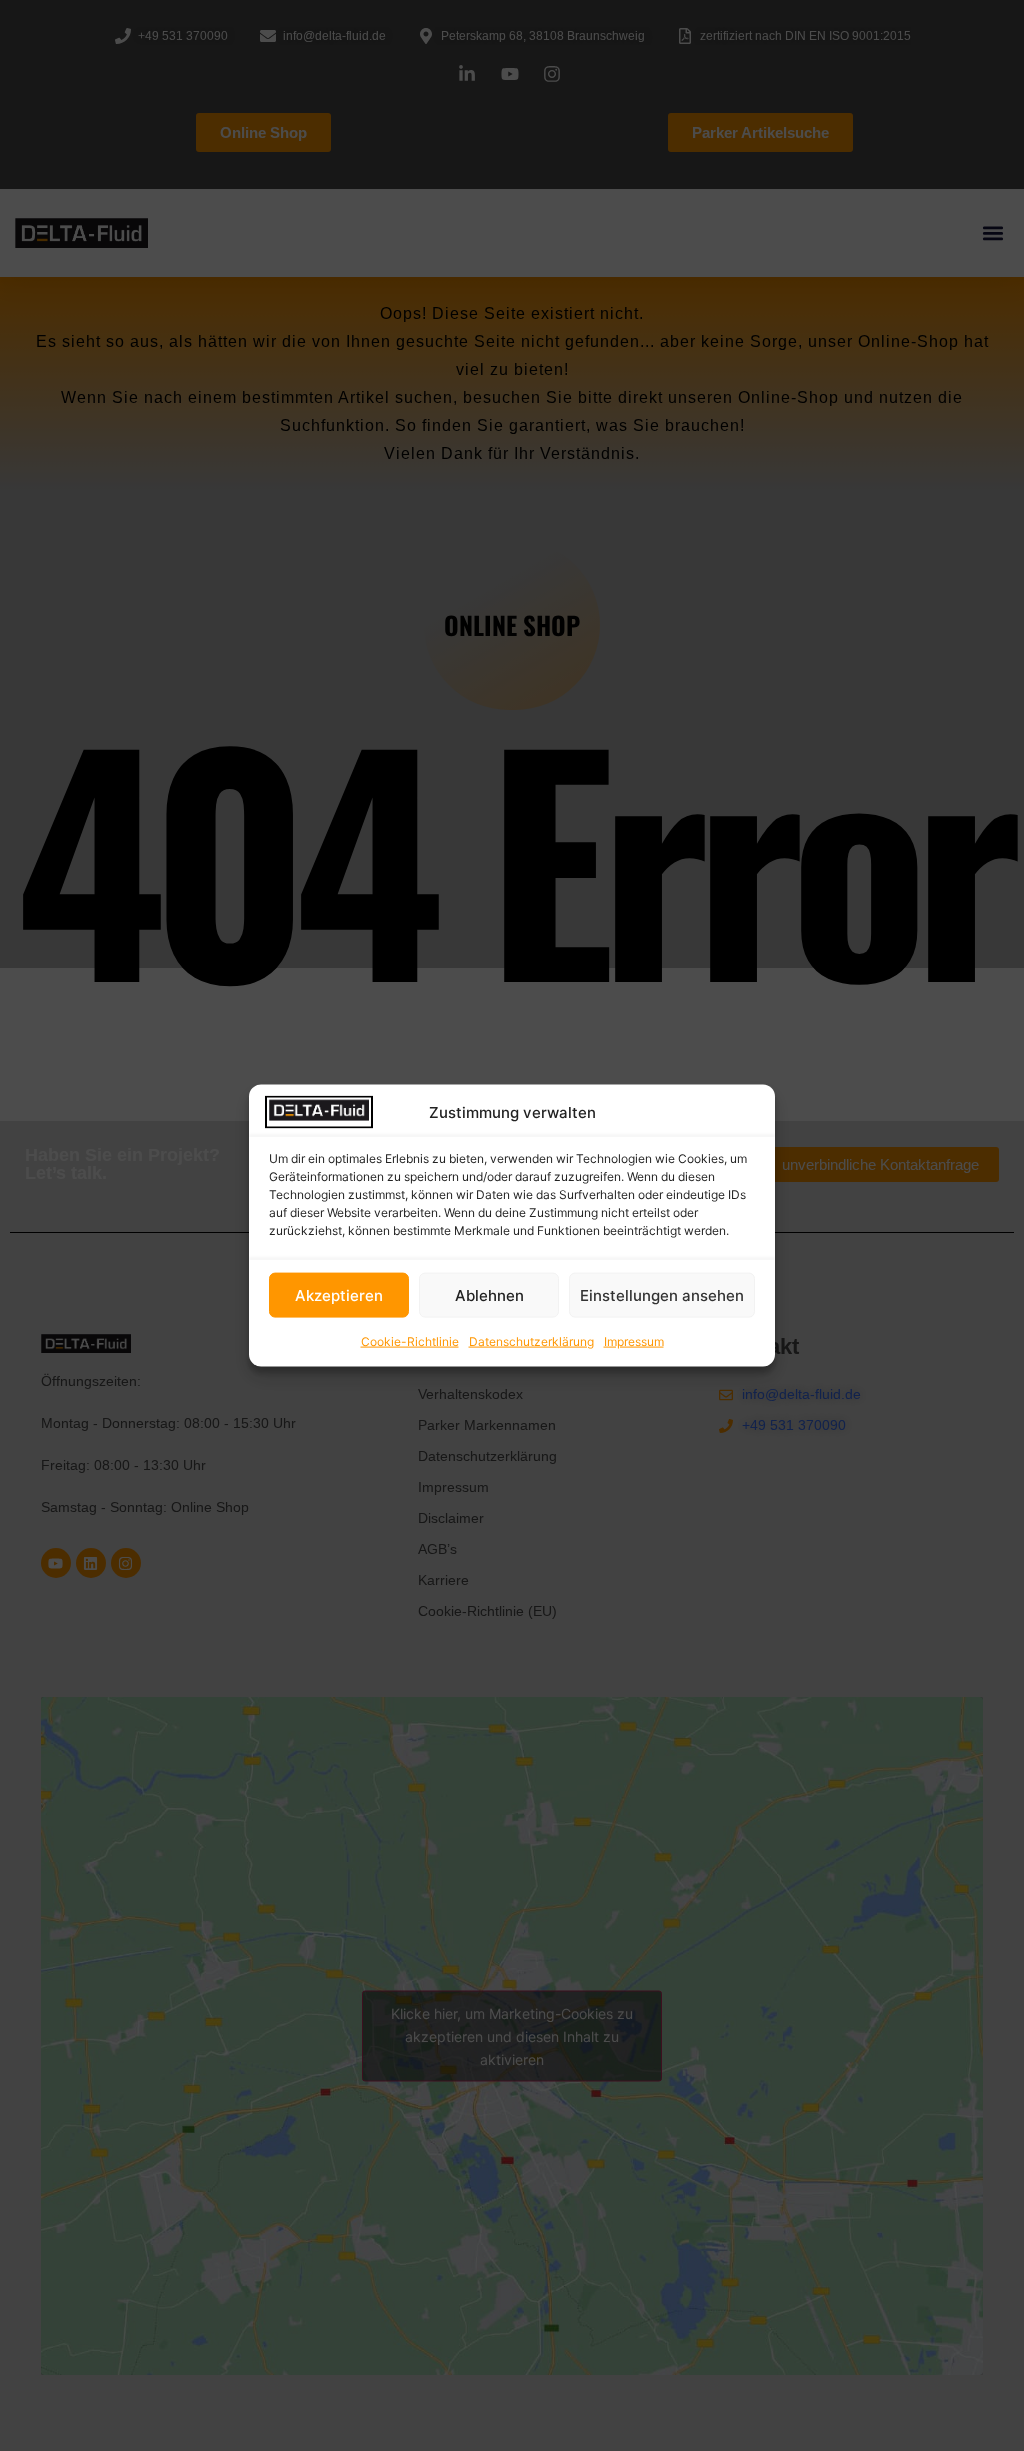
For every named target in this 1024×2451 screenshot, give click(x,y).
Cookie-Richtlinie (410, 1341)
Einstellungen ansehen (662, 1294)
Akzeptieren (339, 1294)
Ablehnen (489, 1294)
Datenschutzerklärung (531, 1341)
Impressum (634, 1341)
